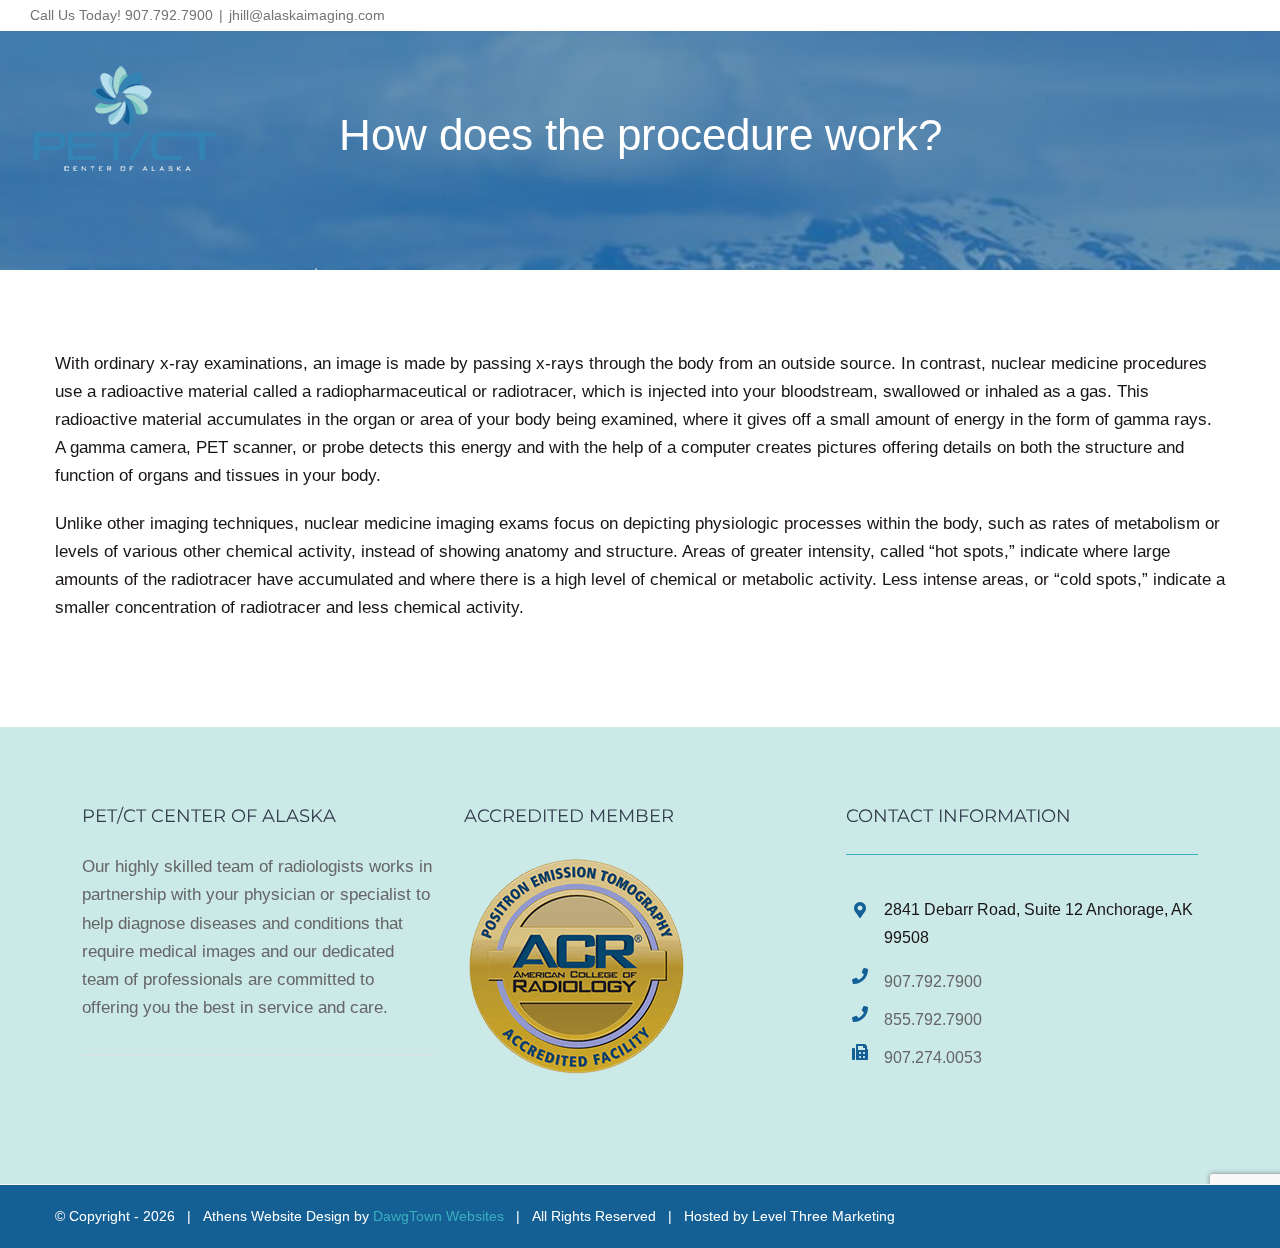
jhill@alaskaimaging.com (307, 15)
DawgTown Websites (438, 1216)
